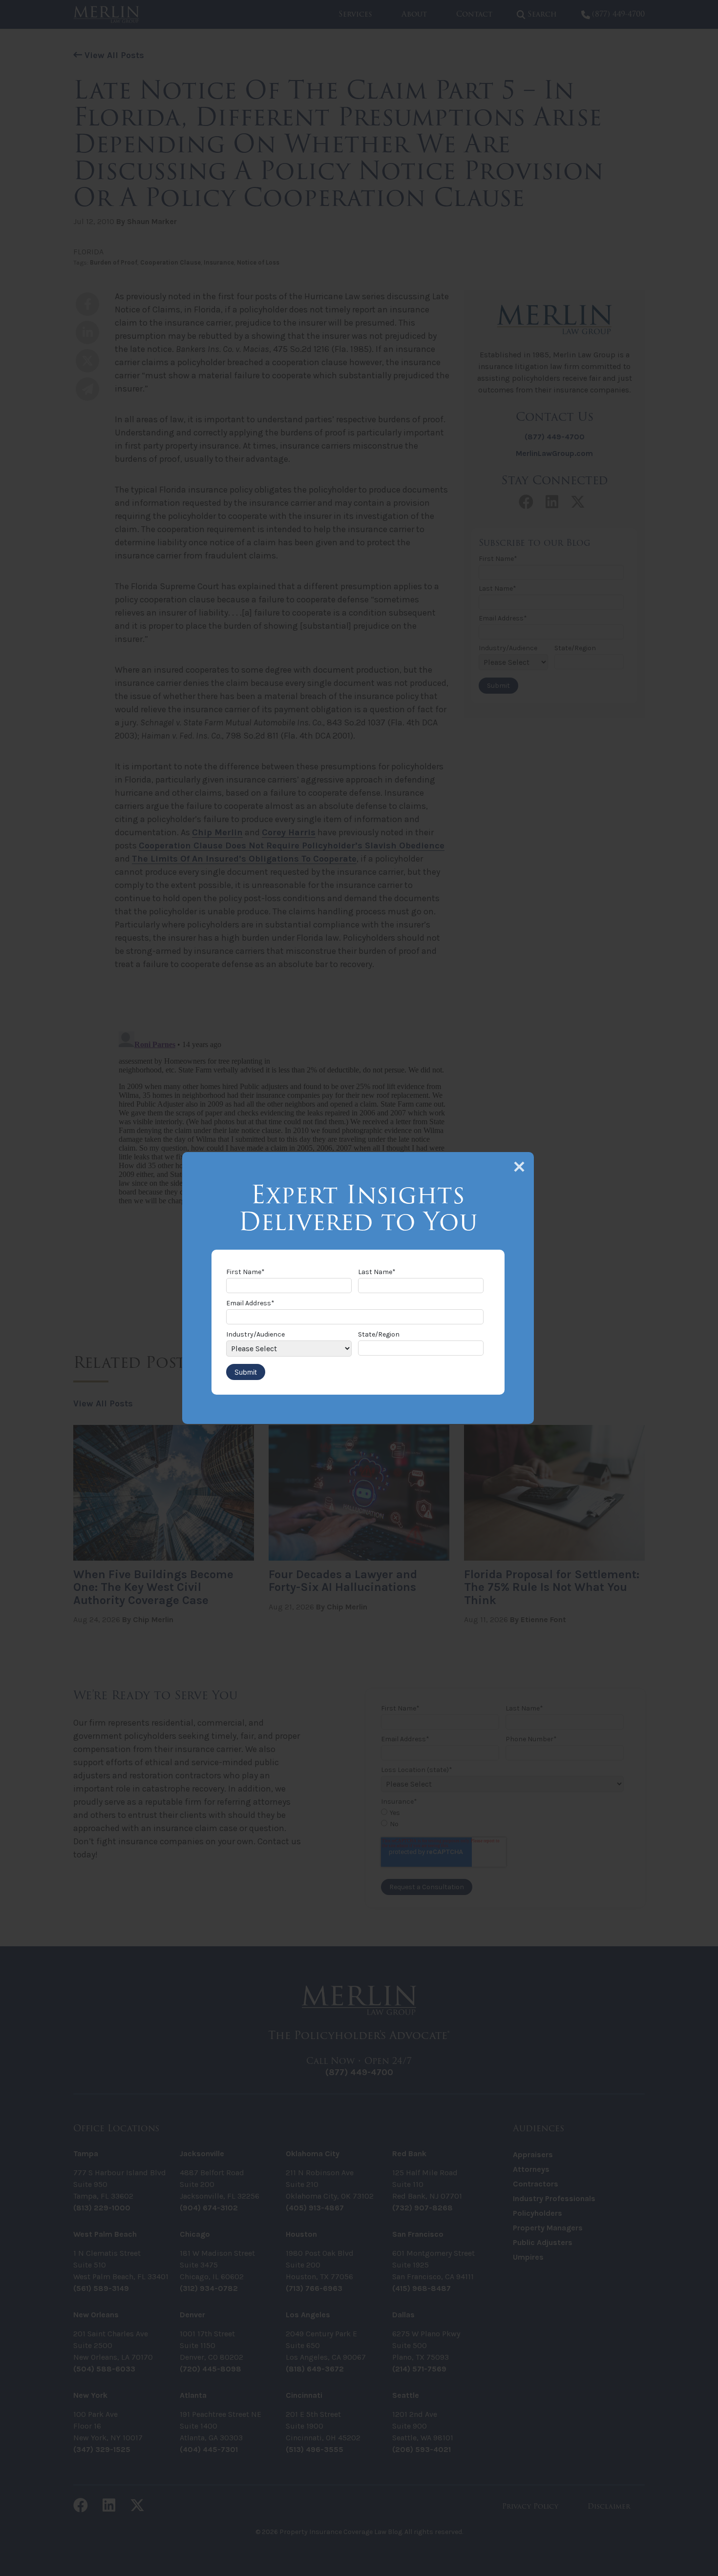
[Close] (519, 1167)
